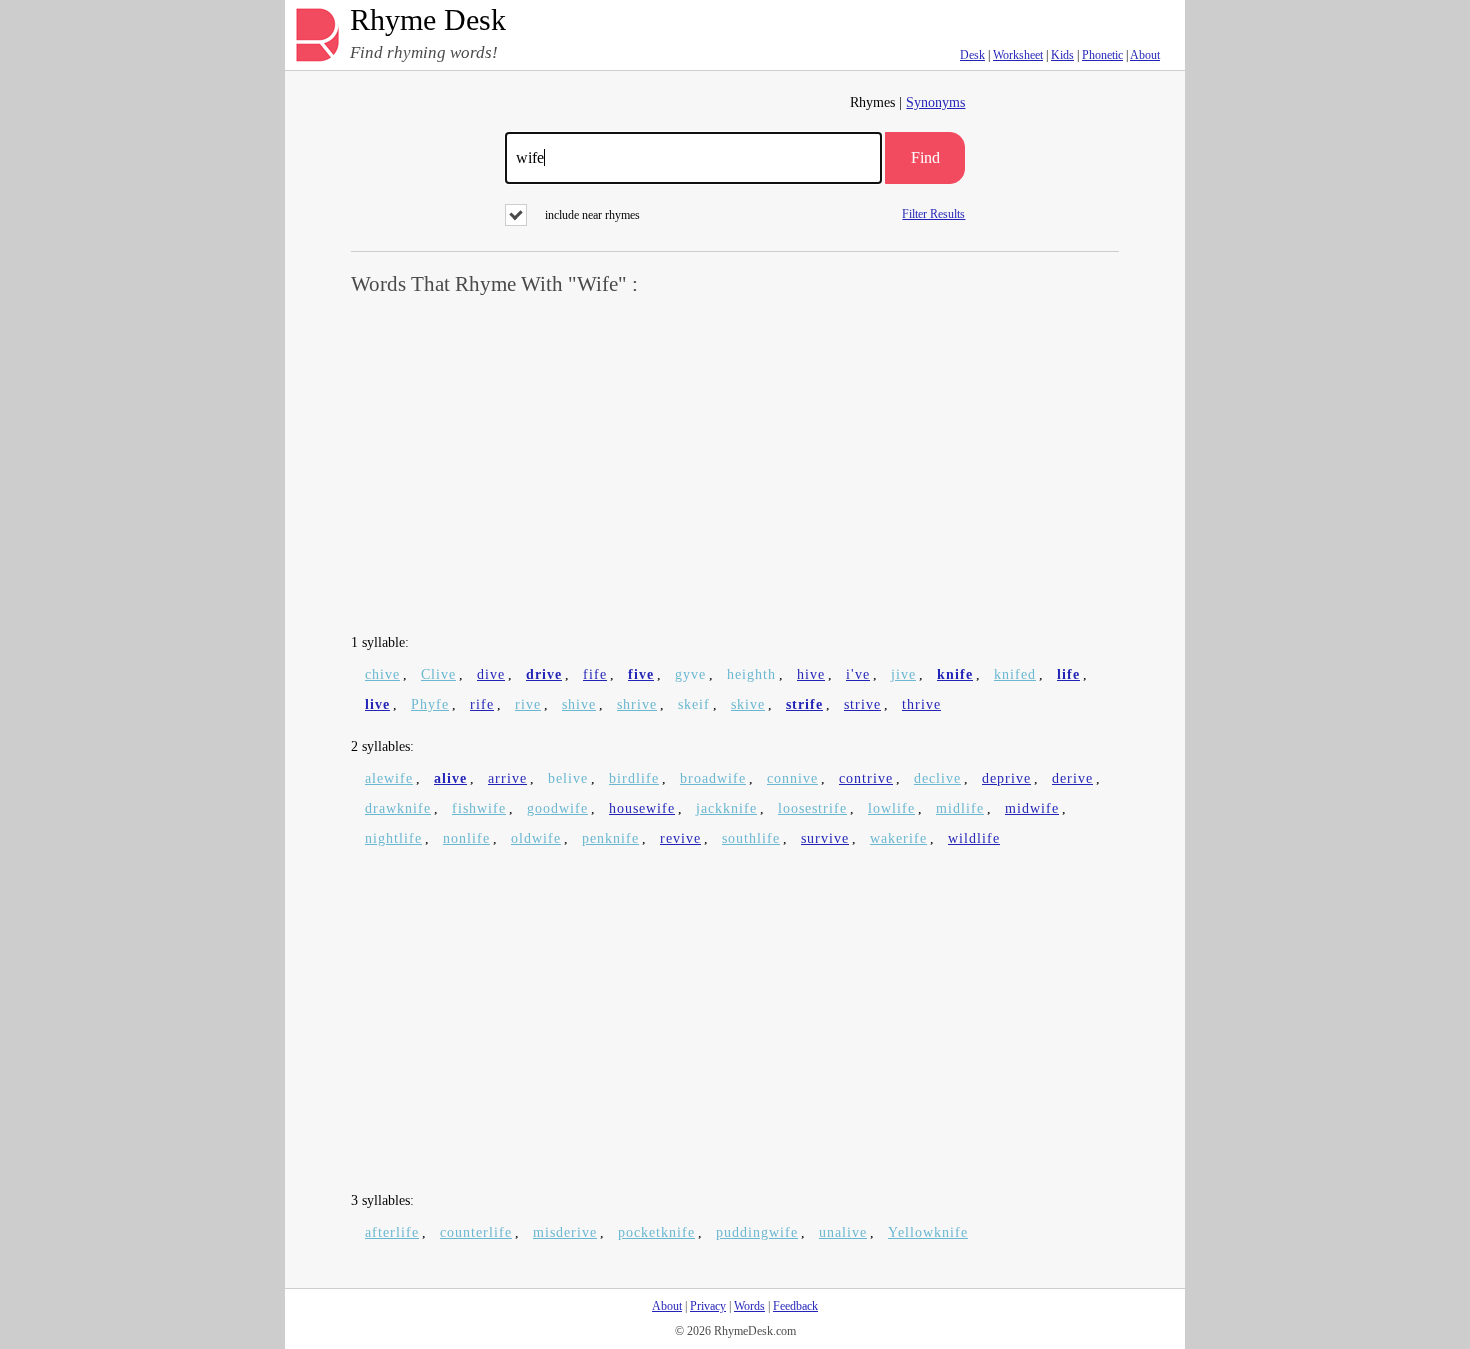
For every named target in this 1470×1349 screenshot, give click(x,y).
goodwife (557, 808)
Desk (972, 55)
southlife (751, 838)
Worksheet (1018, 55)
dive (491, 674)
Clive (438, 674)
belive (568, 778)
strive (862, 704)
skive (748, 704)
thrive (921, 704)
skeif (694, 704)
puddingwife (757, 1232)
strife (804, 704)
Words (749, 1306)
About (1145, 55)
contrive (866, 778)
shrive (637, 704)
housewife (642, 808)
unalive (843, 1232)
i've (858, 674)
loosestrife (812, 808)
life (1068, 674)
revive (680, 838)
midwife (1032, 808)
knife (955, 674)
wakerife (898, 838)
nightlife (393, 838)
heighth (751, 674)
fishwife (479, 808)
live (377, 704)
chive (382, 674)
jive (903, 674)
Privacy (708, 1306)
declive (937, 778)
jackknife (726, 808)
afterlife (392, 1232)
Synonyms (935, 102)
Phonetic (1102, 55)
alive (450, 778)
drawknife (398, 808)
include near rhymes (592, 215)
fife (595, 674)
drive (544, 674)
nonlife (466, 838)
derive (1072, 778)
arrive (507, 778)
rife (482, 704)
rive (528, 704)
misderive (565, 1232)
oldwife (536, 838)
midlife (960, 808)
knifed (1015, 674)
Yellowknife (928, 1232)
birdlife (634, 778)
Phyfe (430, 704)
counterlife (476, 1232)
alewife (389, 778)
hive (811, 674)
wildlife (974, 838)
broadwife (713, 778)
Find (925, 157)
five (641, 674)
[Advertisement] (735, 466)
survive (825, 838)
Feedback (795, 1306)
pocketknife (656, 1232)
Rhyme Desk (428, 20)
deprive (1006, 778)
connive (792, 778)
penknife (610, 838)
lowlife (891, 808)
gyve (690, 674)
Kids (1062, 55)
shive (579, 704)
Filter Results (933, 213)
